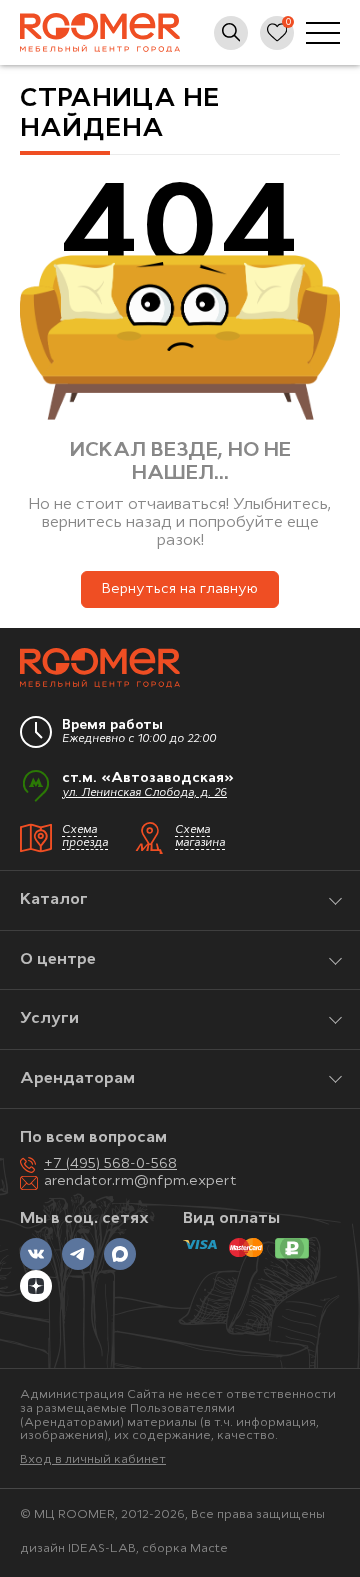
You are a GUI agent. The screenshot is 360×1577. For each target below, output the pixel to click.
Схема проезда (85, 837)
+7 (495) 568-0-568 (110, 1164)
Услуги (49, 1019)
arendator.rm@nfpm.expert (140, 1181)
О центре (58, 960)
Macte (209, 1549)
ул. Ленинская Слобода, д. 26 (144, 793)
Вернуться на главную (180, 589)
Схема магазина (200, 837)
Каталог (54, 900)
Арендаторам (77, 1079)
